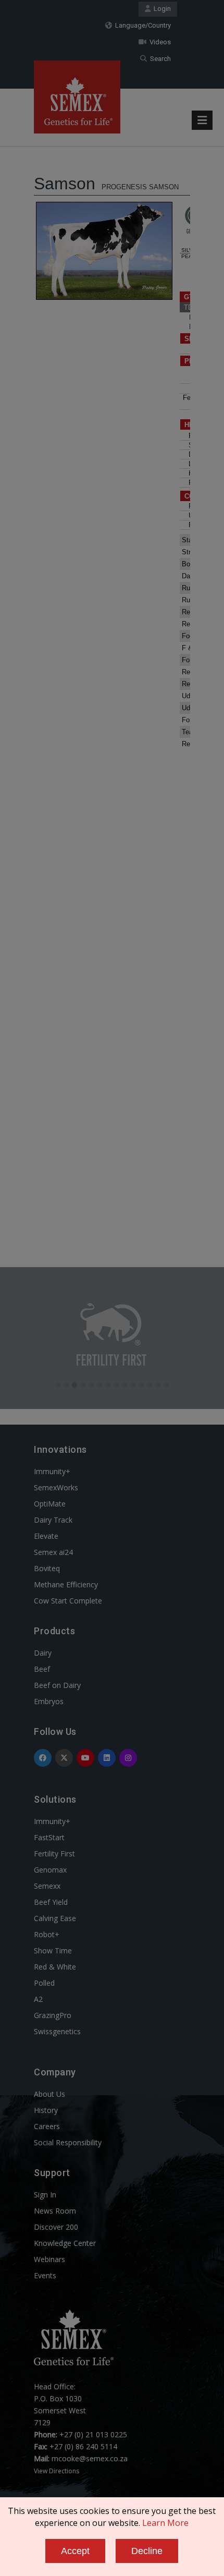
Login (161, 9)
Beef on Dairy (57, 1685)
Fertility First (54, 1854)
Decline (147, 2551)
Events (45, 2275)
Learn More (165, 2523)
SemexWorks (56, 1487)
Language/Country (141, 25)
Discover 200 (56, 2227)
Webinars (49, 2259)
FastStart (49, 1837)
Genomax (50, 1870)
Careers (47, 2126)
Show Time (53, 1951)
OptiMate (50, 1504)
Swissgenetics (57, 2031)
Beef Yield (51, 1902)
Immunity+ (52, 1471)
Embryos (49, 1701)
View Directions (57, 2471)
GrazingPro (53, 2015)
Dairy (43, 1653)
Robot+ (47, 1934)
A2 (38, 1999)
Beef (42, 1669)
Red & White (55, 1967)
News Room (55, 2211)
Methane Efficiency (66, 1584)
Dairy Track (53, 1520)
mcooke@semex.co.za (90, 2458)
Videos (159, 42)
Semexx (47, 1886)
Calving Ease (55, 1918)
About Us (49, 2094)
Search (159, 59)
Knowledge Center (65, 2243)
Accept (75, 2551)
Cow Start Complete (68, 1601)
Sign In (45, 2195)
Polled (44, 1983)
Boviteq (47, 1568)
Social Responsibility (68, 2142)
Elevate (46, 1536)
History (46, 2110)
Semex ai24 (53, 1552)
